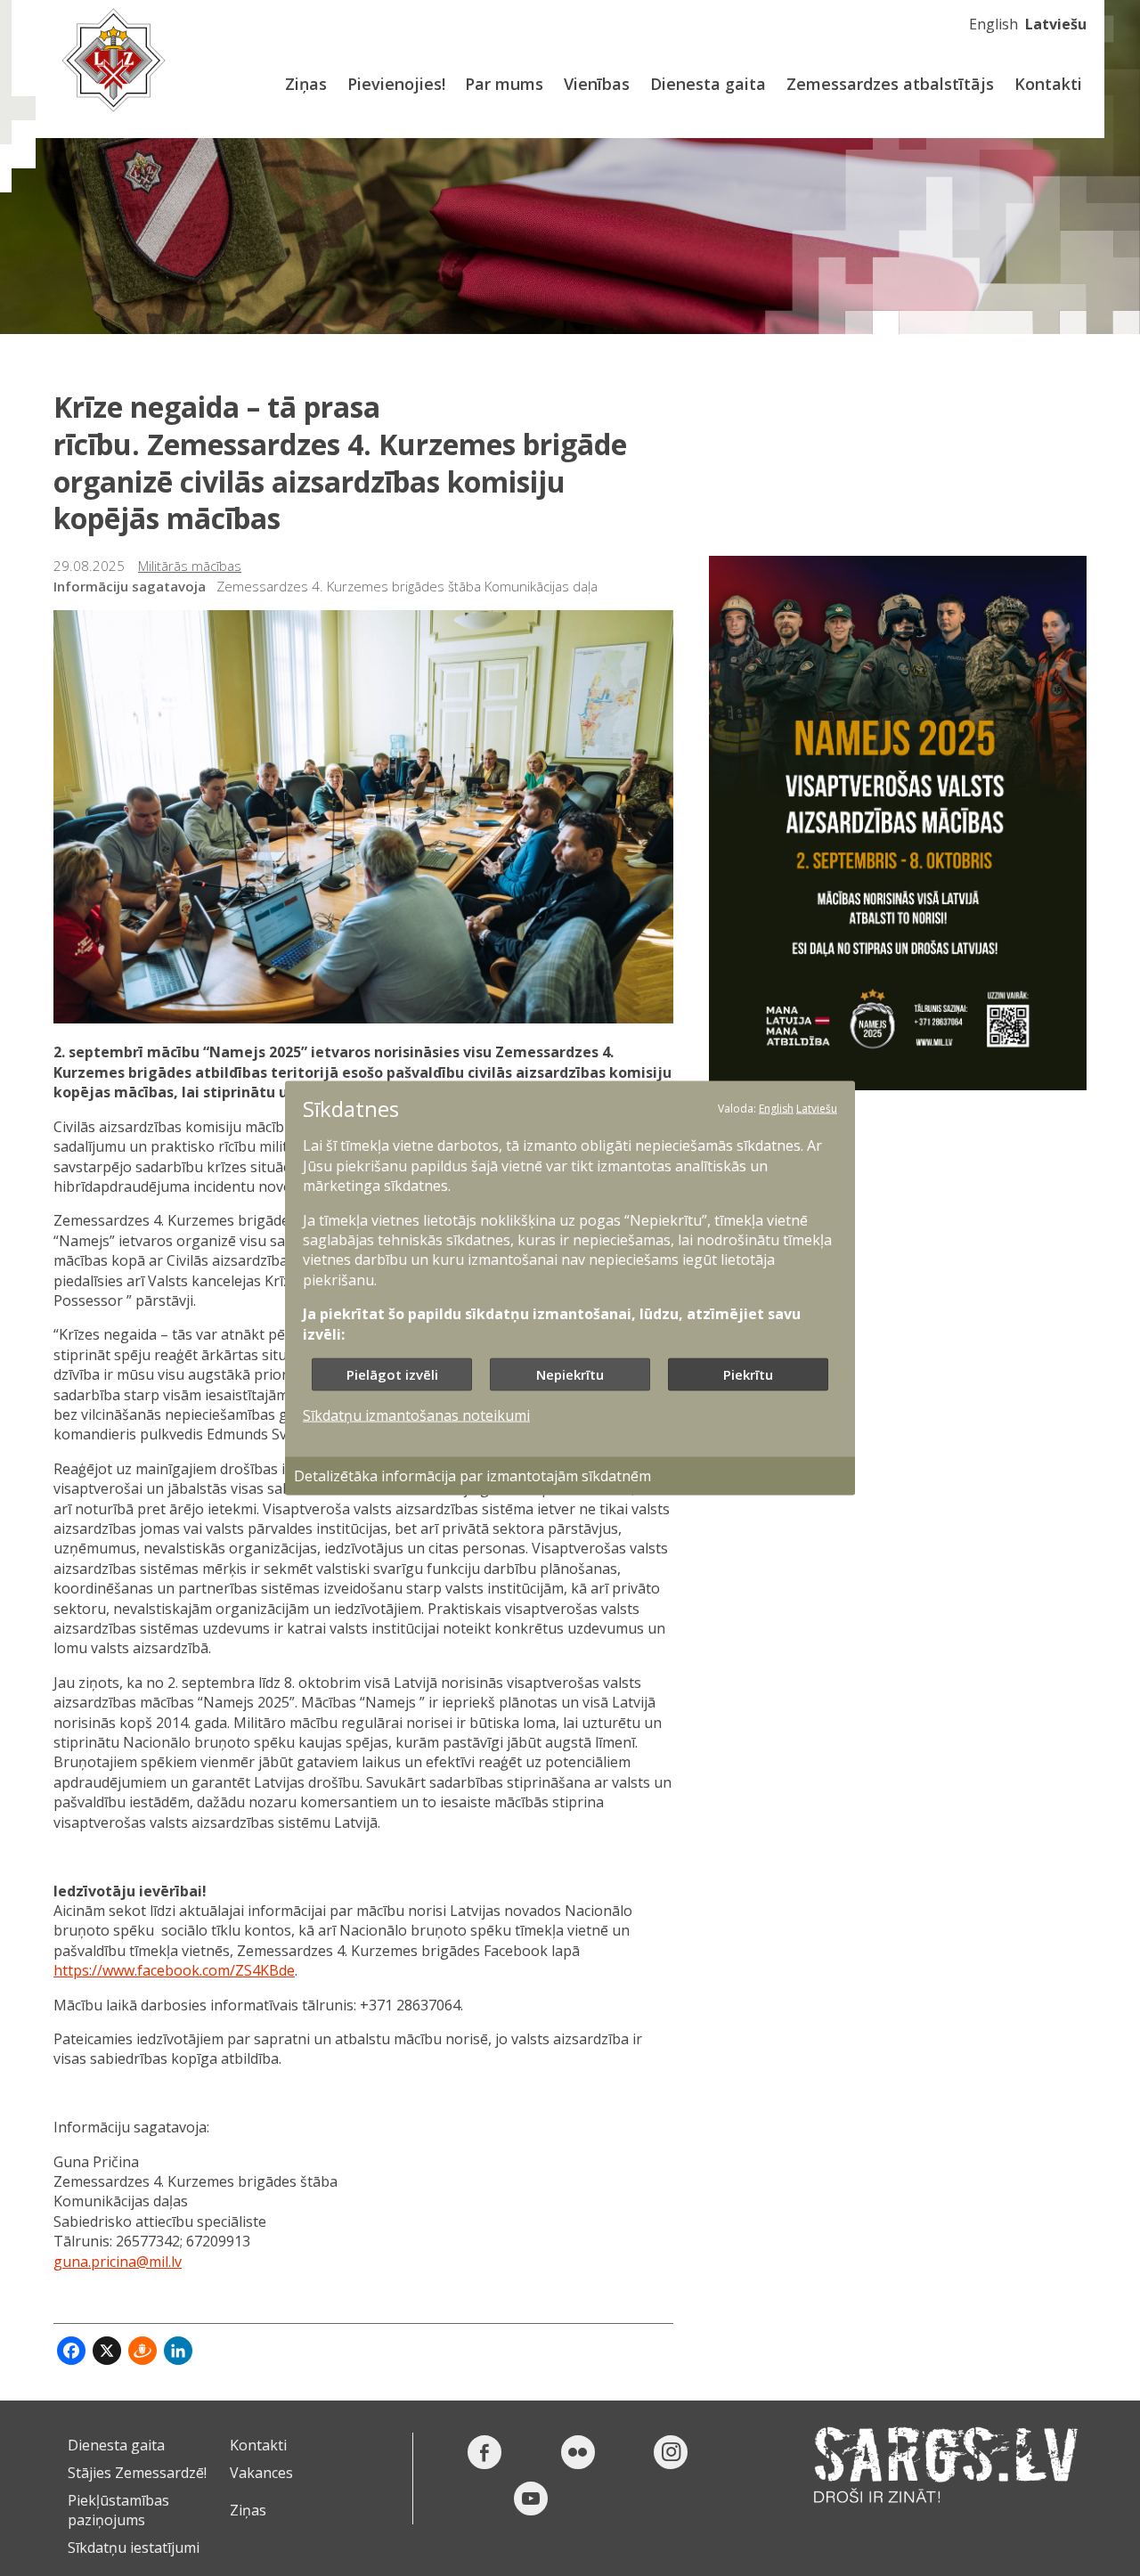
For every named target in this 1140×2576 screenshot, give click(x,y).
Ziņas (306, 84)
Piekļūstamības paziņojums (118, 2510)
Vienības (597, 84)
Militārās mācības (190, 566)
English (993, 24)
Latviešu (1056, 24)
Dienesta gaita (708, 84)
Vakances (261, 2473)
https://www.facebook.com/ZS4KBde (174, 1970)
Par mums (504, 84)
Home (114, 60)
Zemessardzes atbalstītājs (890, 84)
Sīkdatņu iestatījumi (134, 2547)
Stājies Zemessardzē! (137, 2473)
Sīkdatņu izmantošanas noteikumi (416, 1415)
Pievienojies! (396, 84)
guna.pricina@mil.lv (118, 2262)
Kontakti (1048, 84)
